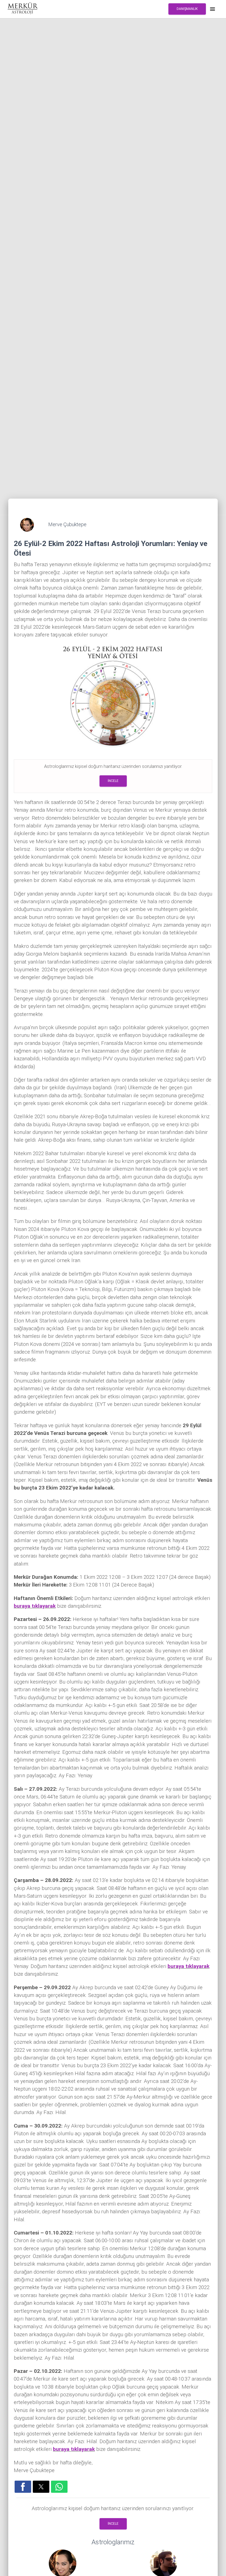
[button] (23, 2487)
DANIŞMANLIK (187, 9)
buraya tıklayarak (35, 1606)
